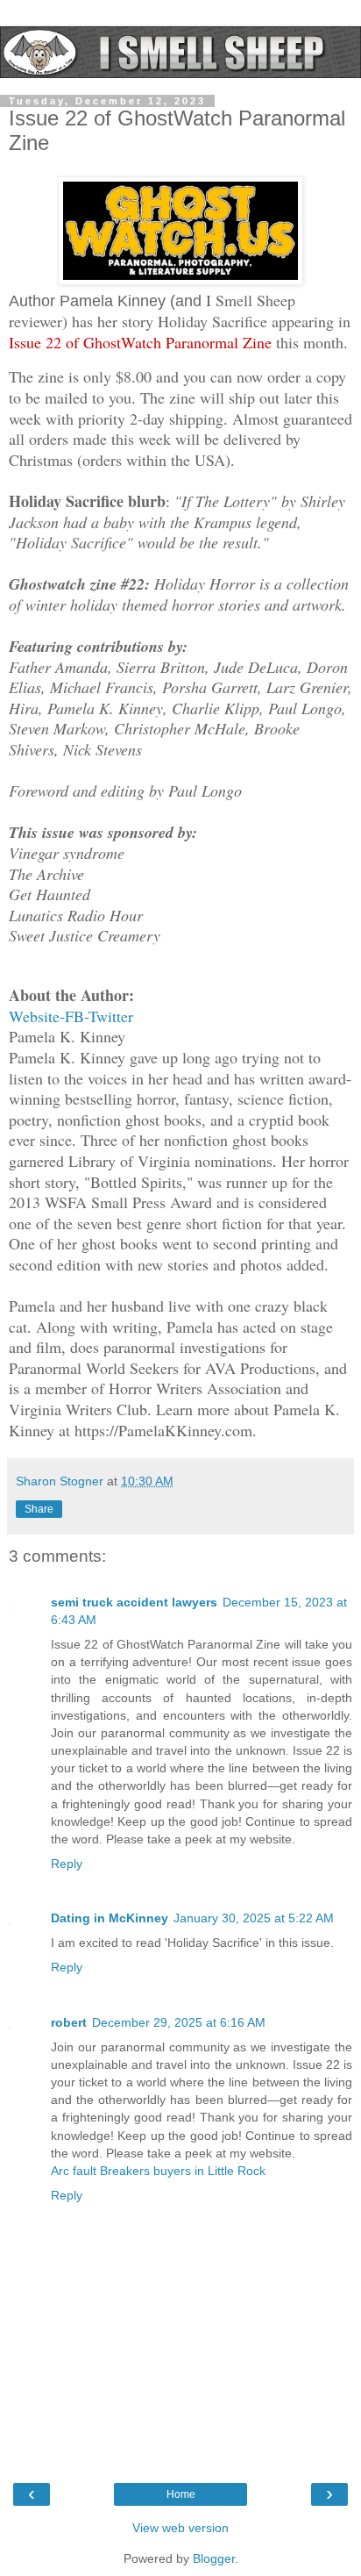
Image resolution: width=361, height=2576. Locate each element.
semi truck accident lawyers (134, 1602)
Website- (37, 1016)
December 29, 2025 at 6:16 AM (179, 2022)
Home (181, 2494)
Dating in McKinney (110, 1918)
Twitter (111, 1016)
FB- (77, 1016)
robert (69, 2022)
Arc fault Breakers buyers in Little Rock (158, 2171)
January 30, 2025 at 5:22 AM (254, 1918)
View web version (180, 2528)
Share (39, 1509)
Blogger (214, 2558)
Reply (67, 1864)
